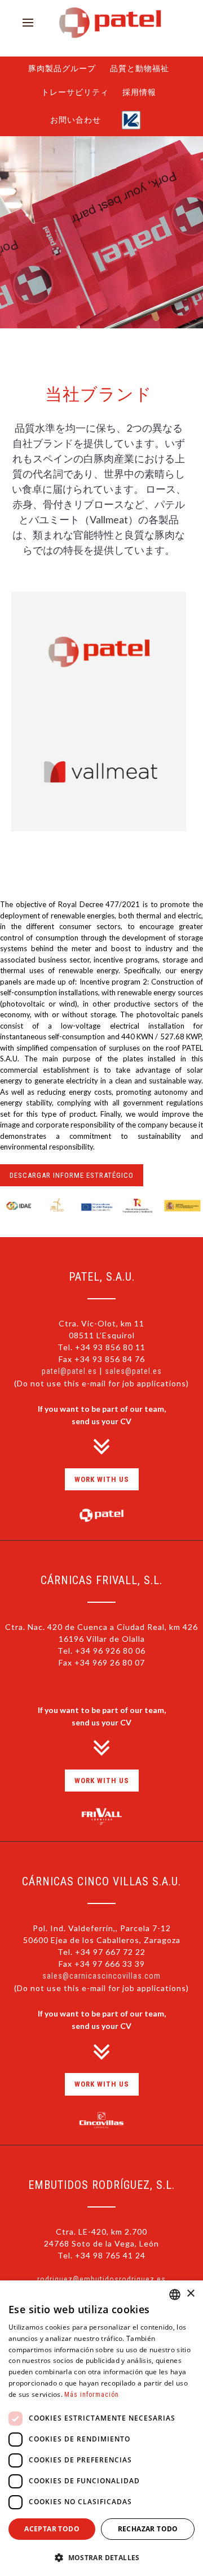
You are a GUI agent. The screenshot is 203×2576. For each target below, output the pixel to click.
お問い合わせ (73, 134)
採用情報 (143, 101)
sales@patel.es (133, 1388)
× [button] (190, 2294)
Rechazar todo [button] (148, 2529)
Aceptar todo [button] (52, 2529)
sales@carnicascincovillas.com (101, 1993)
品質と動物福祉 (142, 71)
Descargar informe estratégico (72, 1192)
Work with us (102, 1496)
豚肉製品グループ (59, 71)
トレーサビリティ (72, 101)
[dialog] (101, 2428)
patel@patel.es (69, 1388)
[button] (101, 2557)
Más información (92, 2395)
